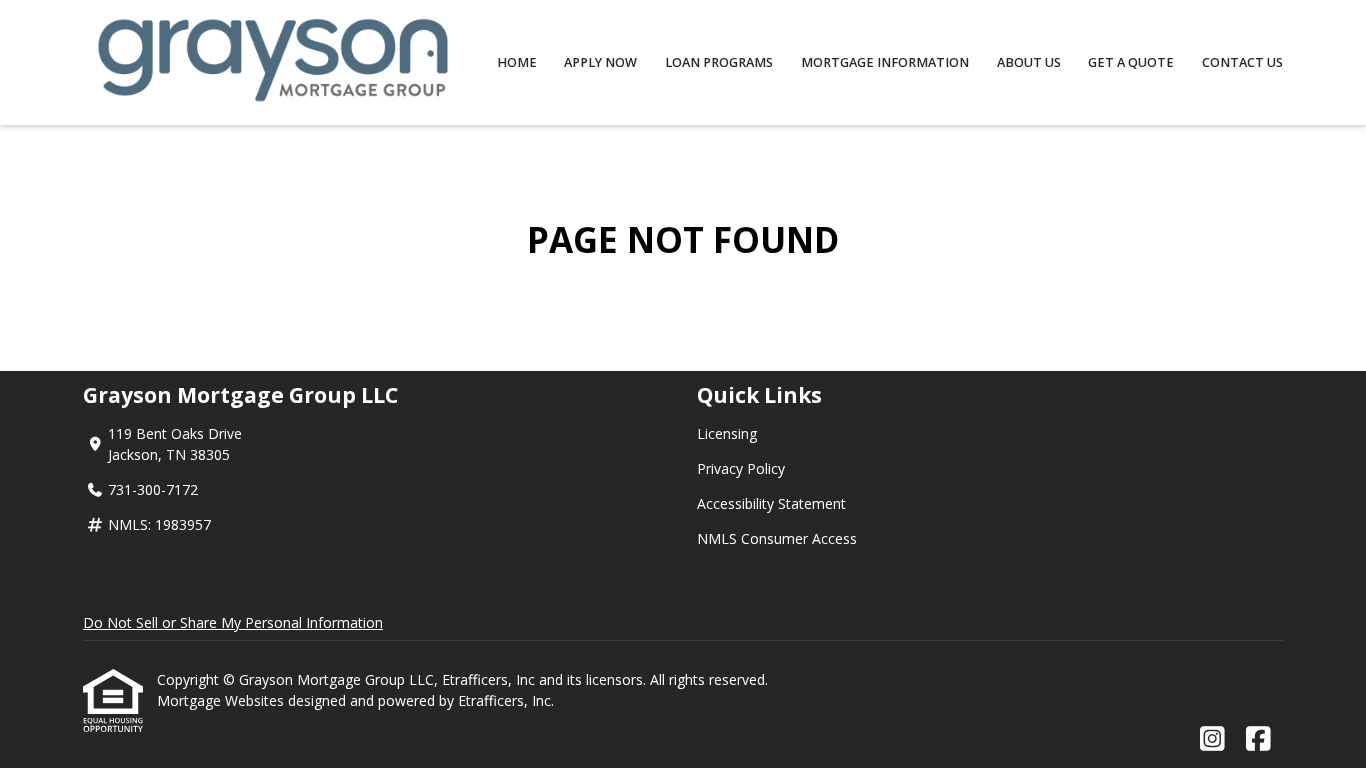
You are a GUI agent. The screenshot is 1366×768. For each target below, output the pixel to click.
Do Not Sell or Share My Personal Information (233, 622)
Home (517, 62)
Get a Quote (1131, 62)
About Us (1029, 62)
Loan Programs (719, 62)
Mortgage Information (885, 62)
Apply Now (600, 62)
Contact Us (1242, 62)
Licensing (727, 433)
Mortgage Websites (222, 700)
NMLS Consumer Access (777, 538)
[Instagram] (1212, 739)
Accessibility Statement (771, 503)
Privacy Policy (741, 468)
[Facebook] (1258, 739)
